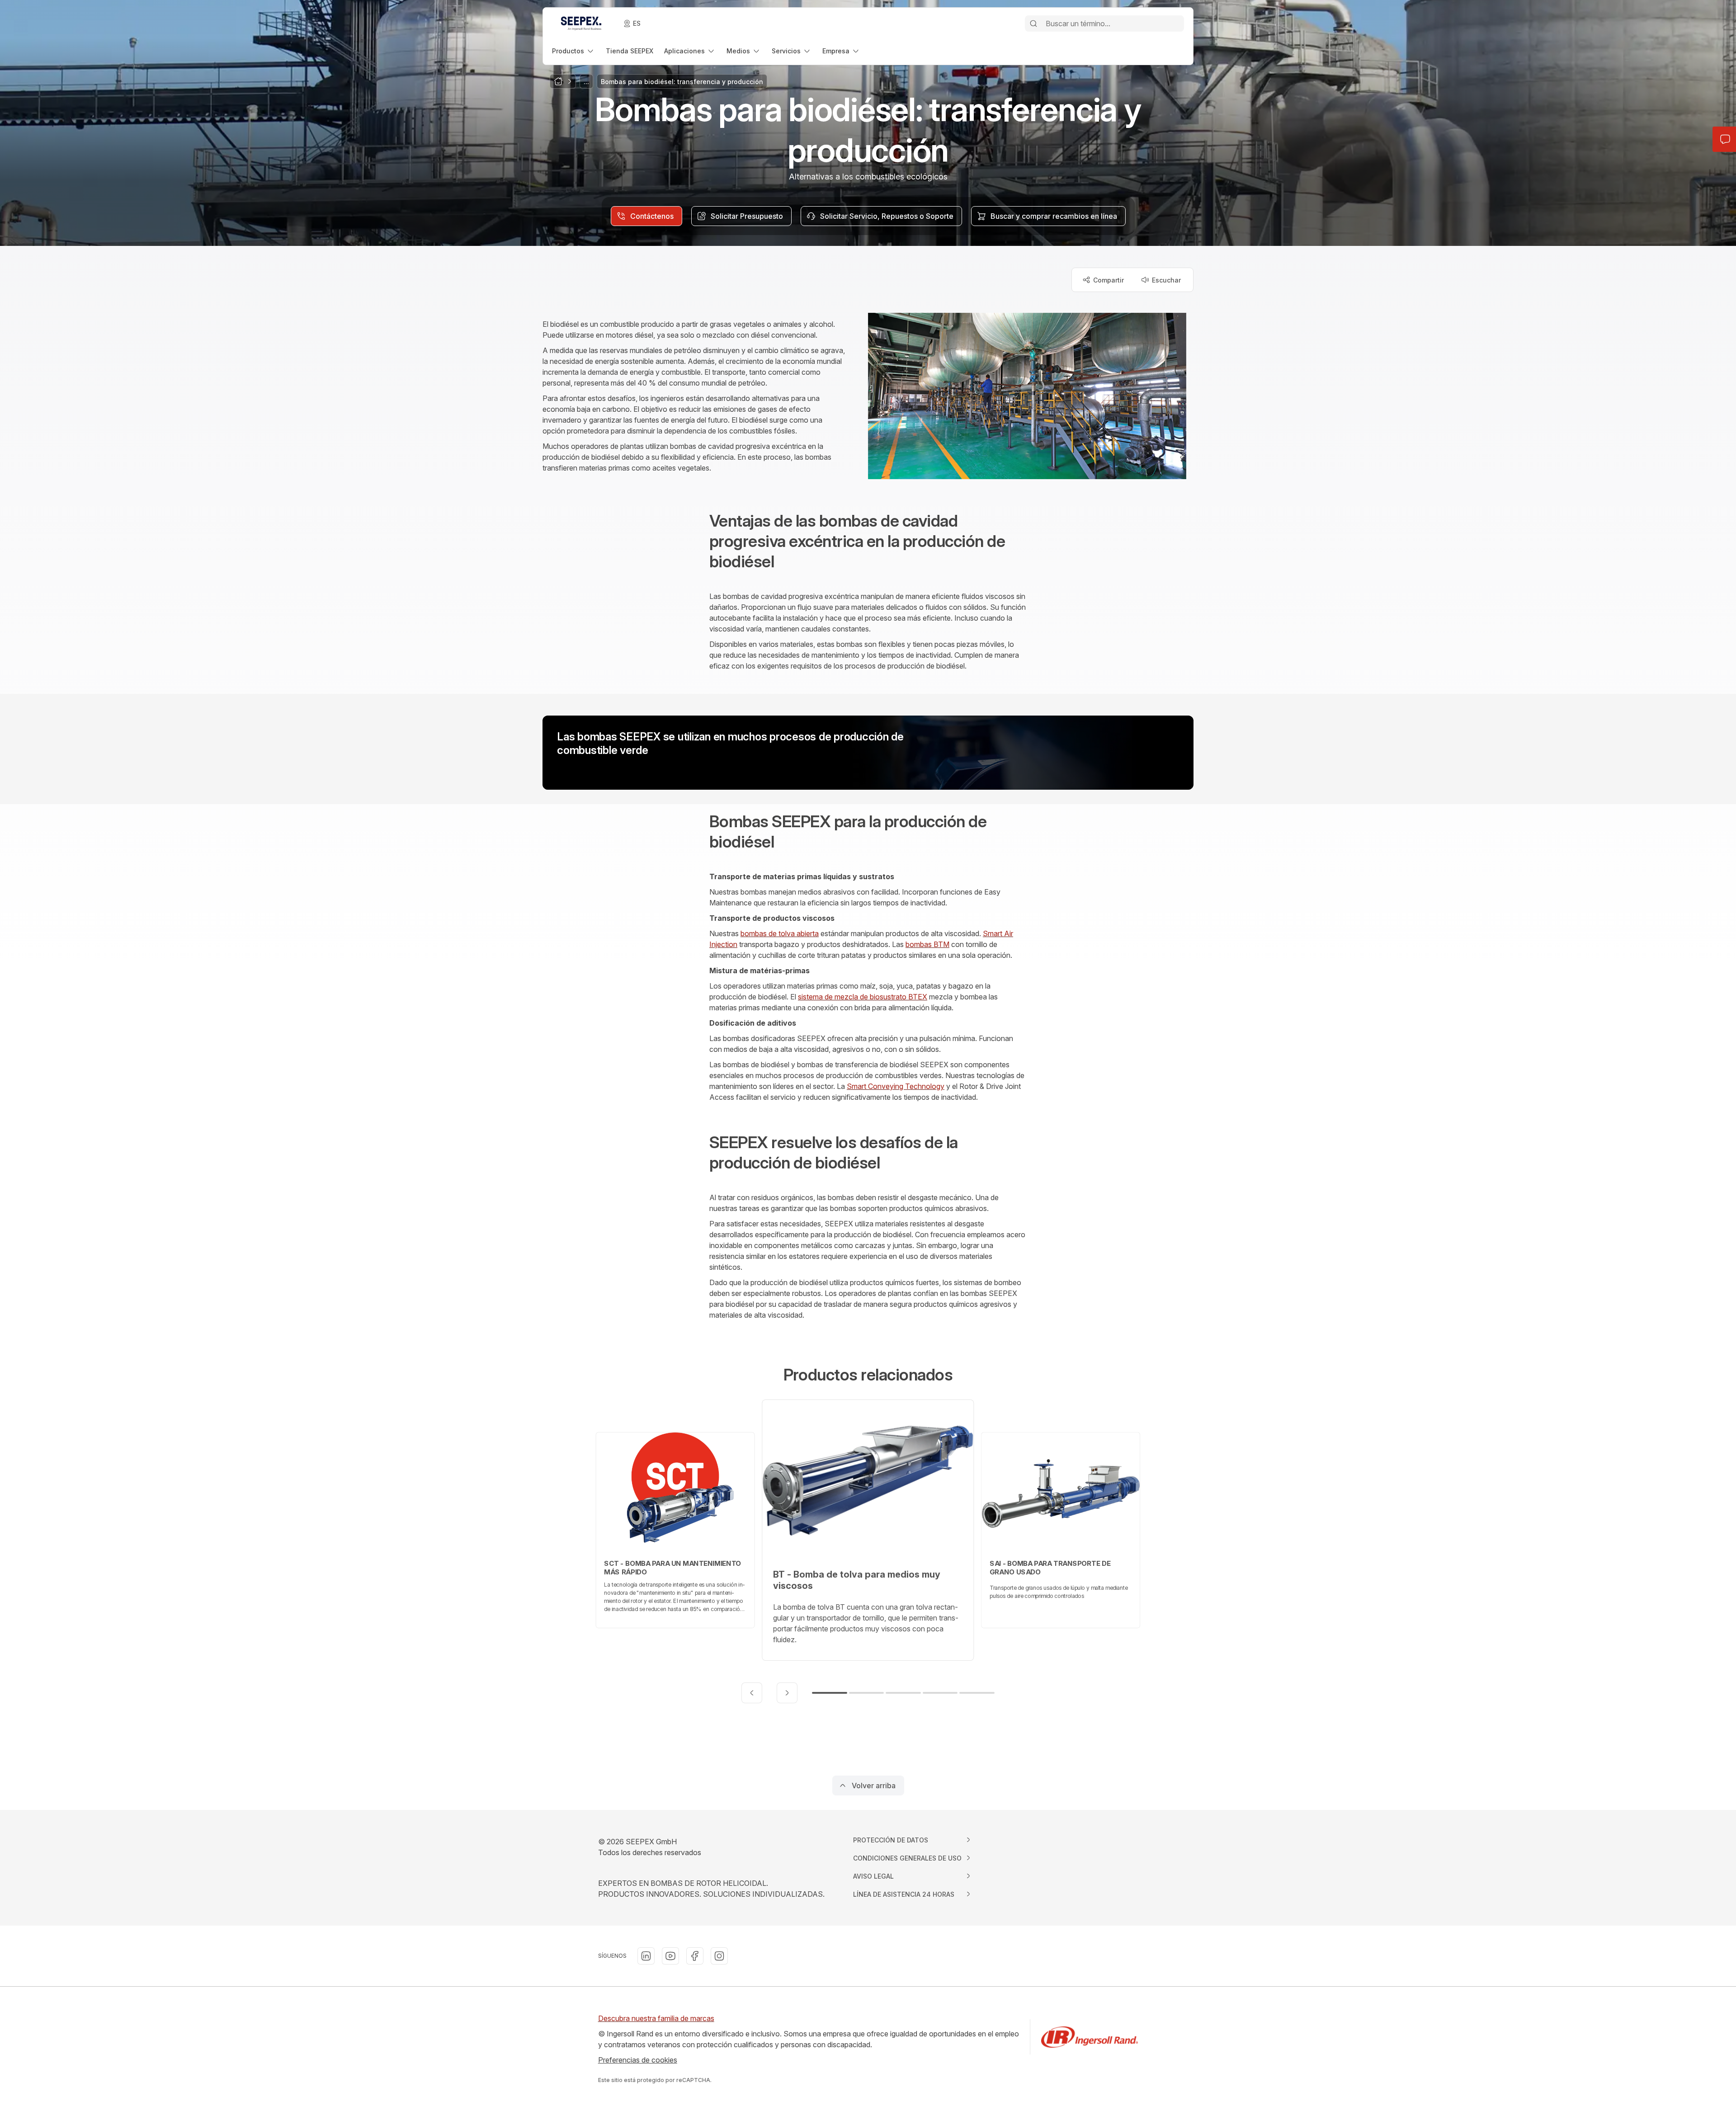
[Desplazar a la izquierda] (752, 1693)
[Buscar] (1033, 24)
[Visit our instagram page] (719, 1956)
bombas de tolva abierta (780, 933)
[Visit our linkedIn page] (646, 1956)
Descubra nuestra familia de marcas (656, 2018)
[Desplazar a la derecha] (787, 1693)
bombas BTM (927, 944)
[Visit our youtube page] (670, 1956)
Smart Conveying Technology (896, 1086)
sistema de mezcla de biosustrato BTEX (863, 997)
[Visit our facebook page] (695, 1956)
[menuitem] (573, 51)
